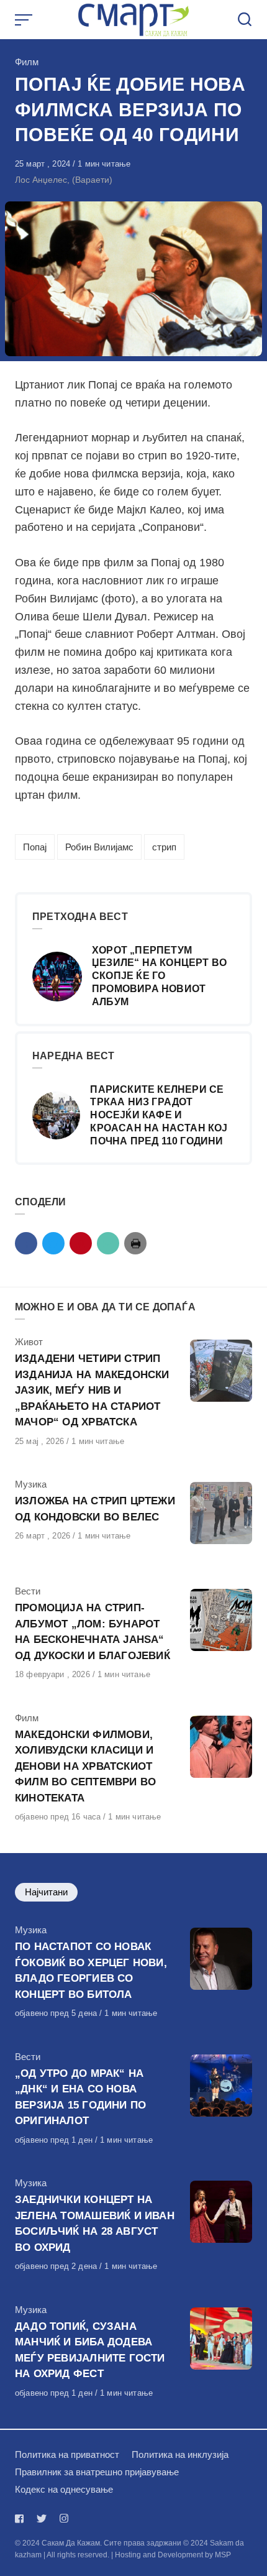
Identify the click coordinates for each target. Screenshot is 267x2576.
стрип (164, 847)
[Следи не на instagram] (64, 2518)
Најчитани (46, 1892)
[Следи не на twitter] (42, 2518)
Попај (35, 847)
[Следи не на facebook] (22, 2518)
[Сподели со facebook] (26, 1243)
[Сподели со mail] (108, 1243)
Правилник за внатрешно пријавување (97, 2472)
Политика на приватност (67, 2454)
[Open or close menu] (25, 20)
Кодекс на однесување (64, 2489)
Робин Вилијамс (99, 847)
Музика (31, 1484)
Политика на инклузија (180, 2454)
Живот (29, 1342)
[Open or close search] (245, 20)
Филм (27, 62)
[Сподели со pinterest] (81, 1243)
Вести (28, 1591)
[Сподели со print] (135, 1243)
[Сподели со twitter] (53, 1243)
